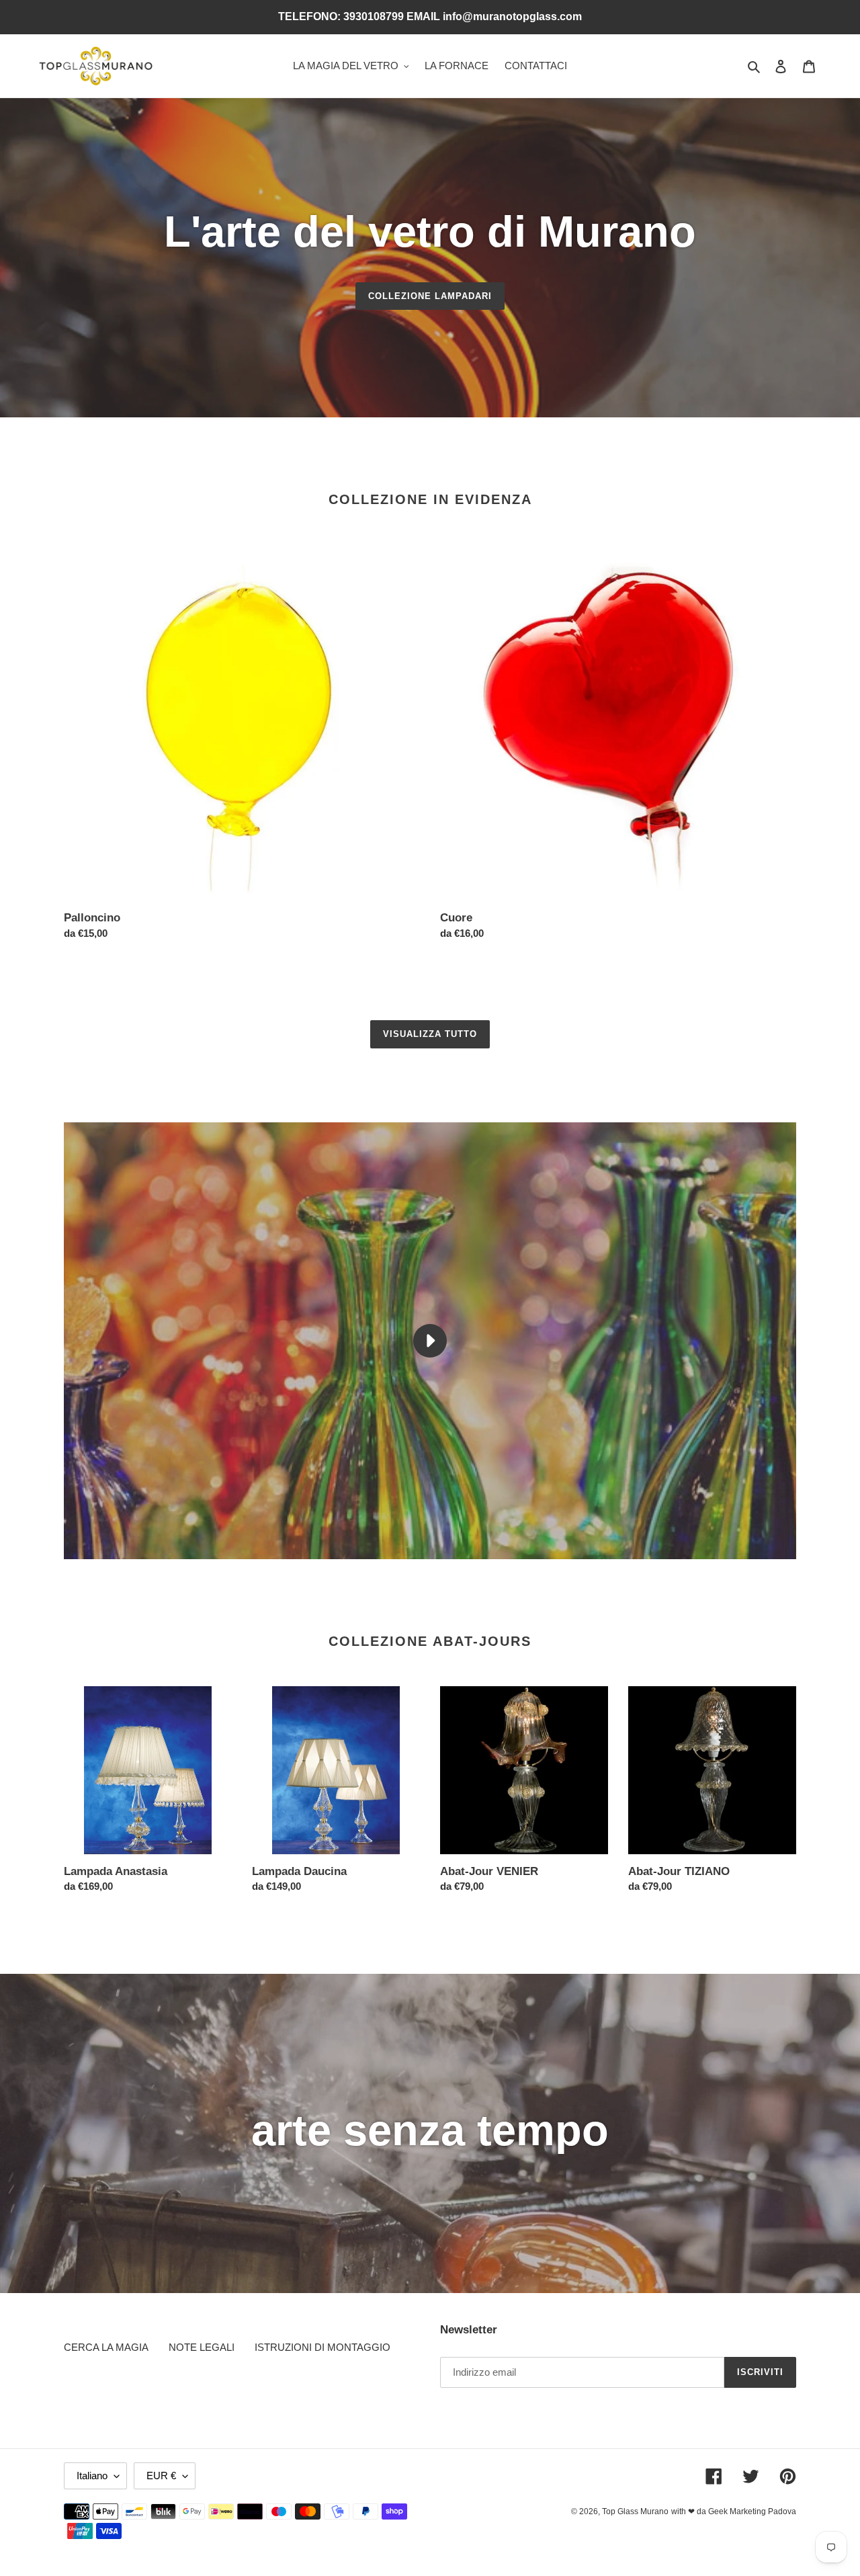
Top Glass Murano (635, 2511)
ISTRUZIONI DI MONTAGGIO (322, 2347)
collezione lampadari (430, 296)
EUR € (161, 2476)
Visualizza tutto (430, 1034)
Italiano (92, 2476)
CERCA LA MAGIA (106, 2347)
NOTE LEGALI (202, 2347)
